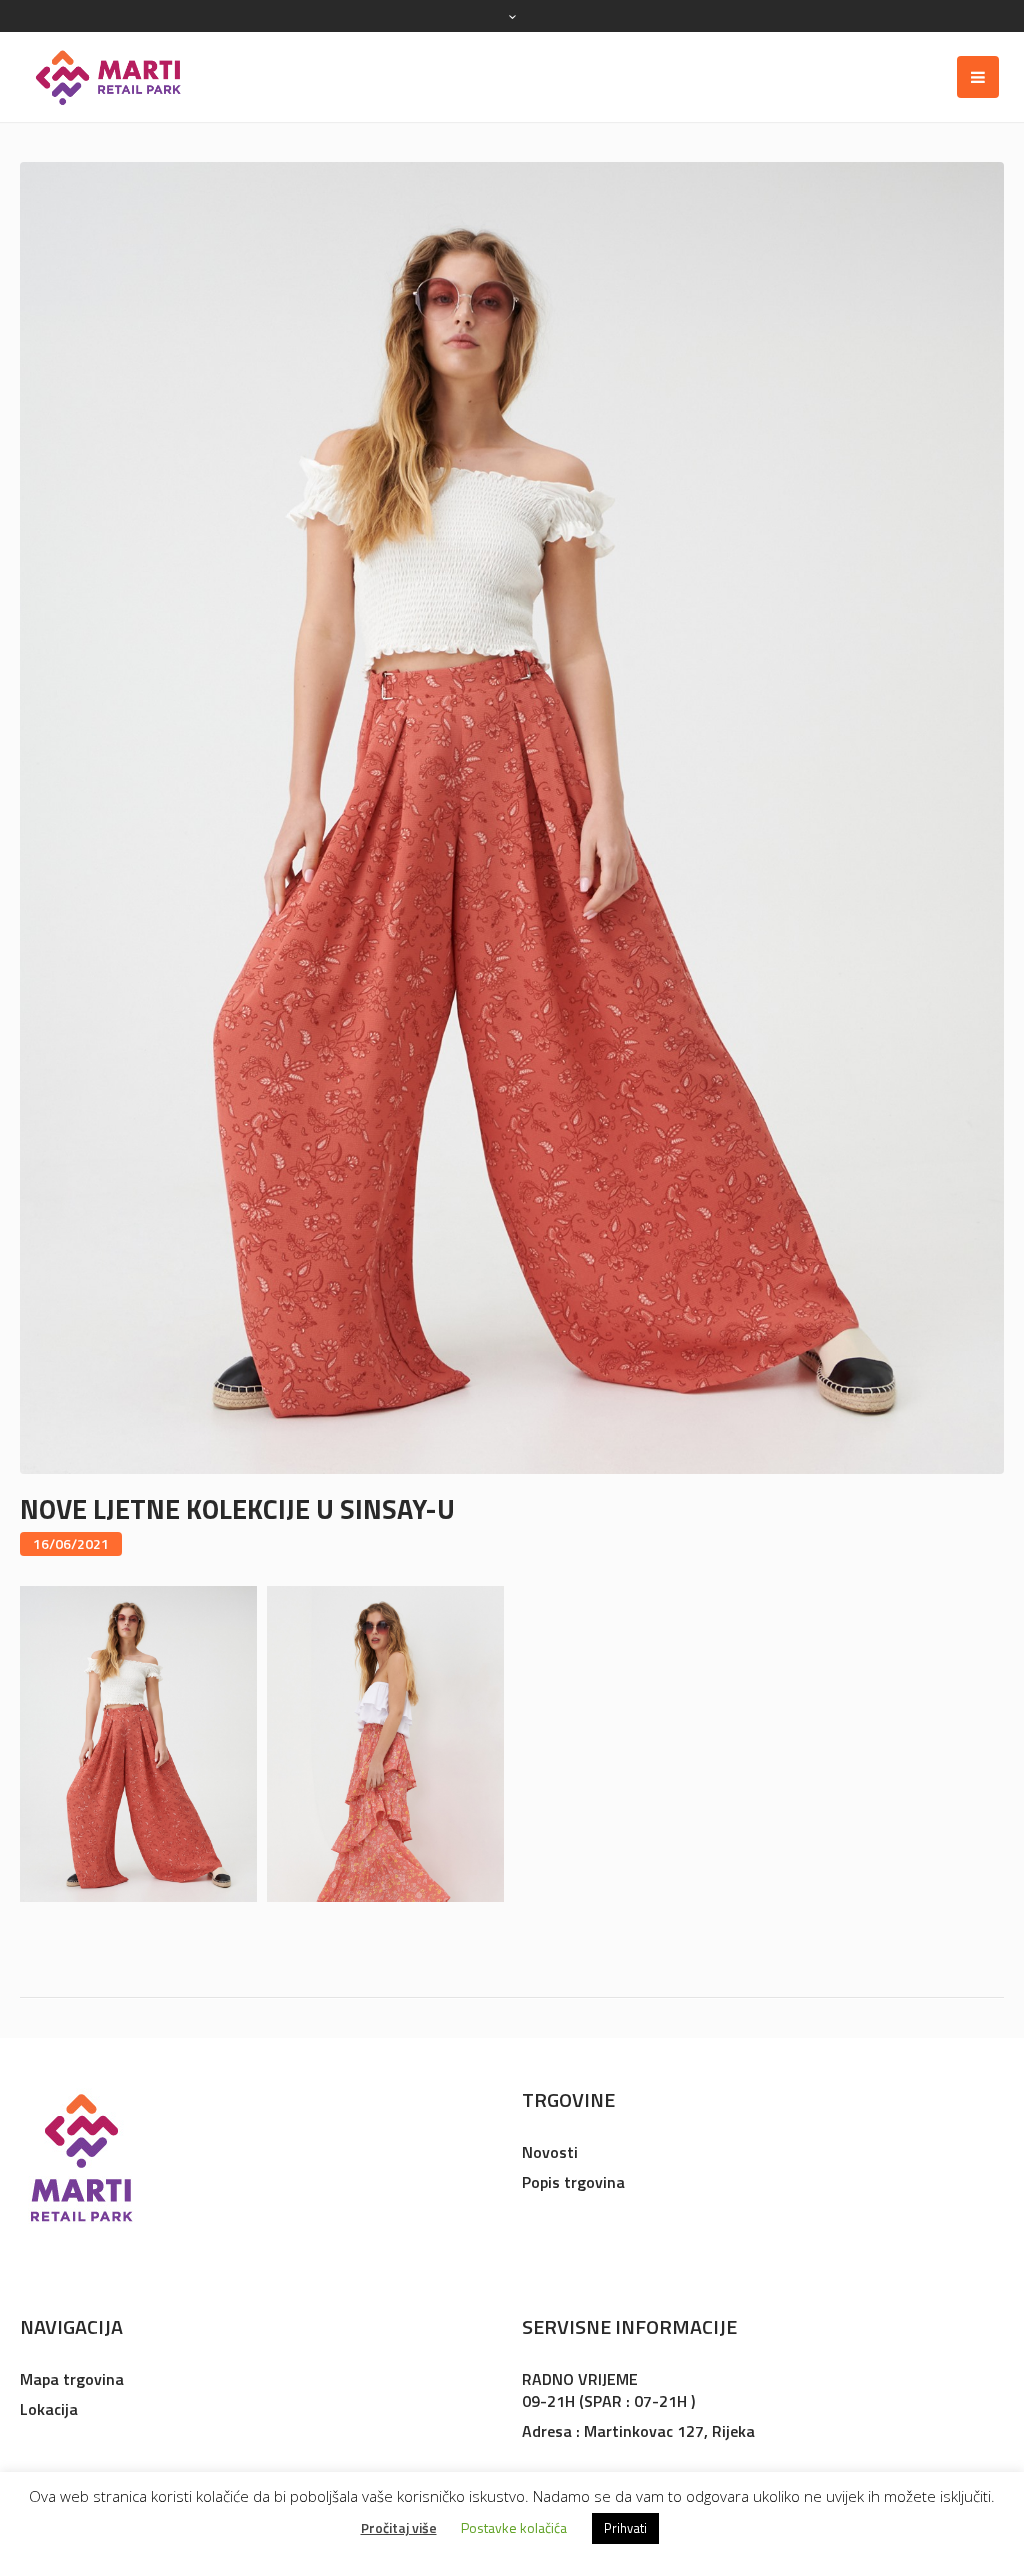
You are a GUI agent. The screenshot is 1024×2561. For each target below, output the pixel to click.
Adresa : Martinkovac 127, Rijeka (638, 2431)
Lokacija (49, 2409)
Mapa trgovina (72, 2379)
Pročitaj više (399, 2527)
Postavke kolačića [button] (514, 2527)
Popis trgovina (573, 2182)
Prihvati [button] (625, 2528)
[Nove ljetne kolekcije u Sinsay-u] (512, 816)
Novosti (550, 2152)
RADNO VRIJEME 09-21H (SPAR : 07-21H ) (608, 2390)
